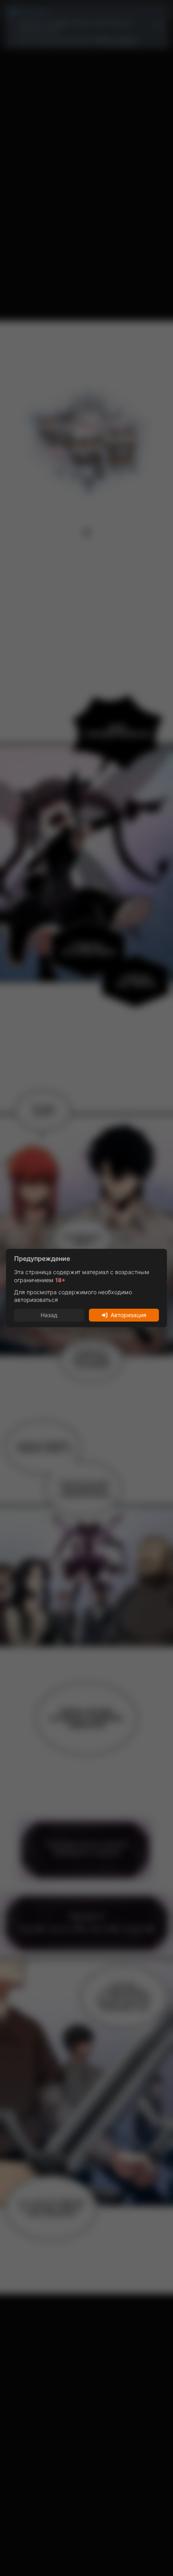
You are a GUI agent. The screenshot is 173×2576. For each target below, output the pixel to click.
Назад (49, 1315)
